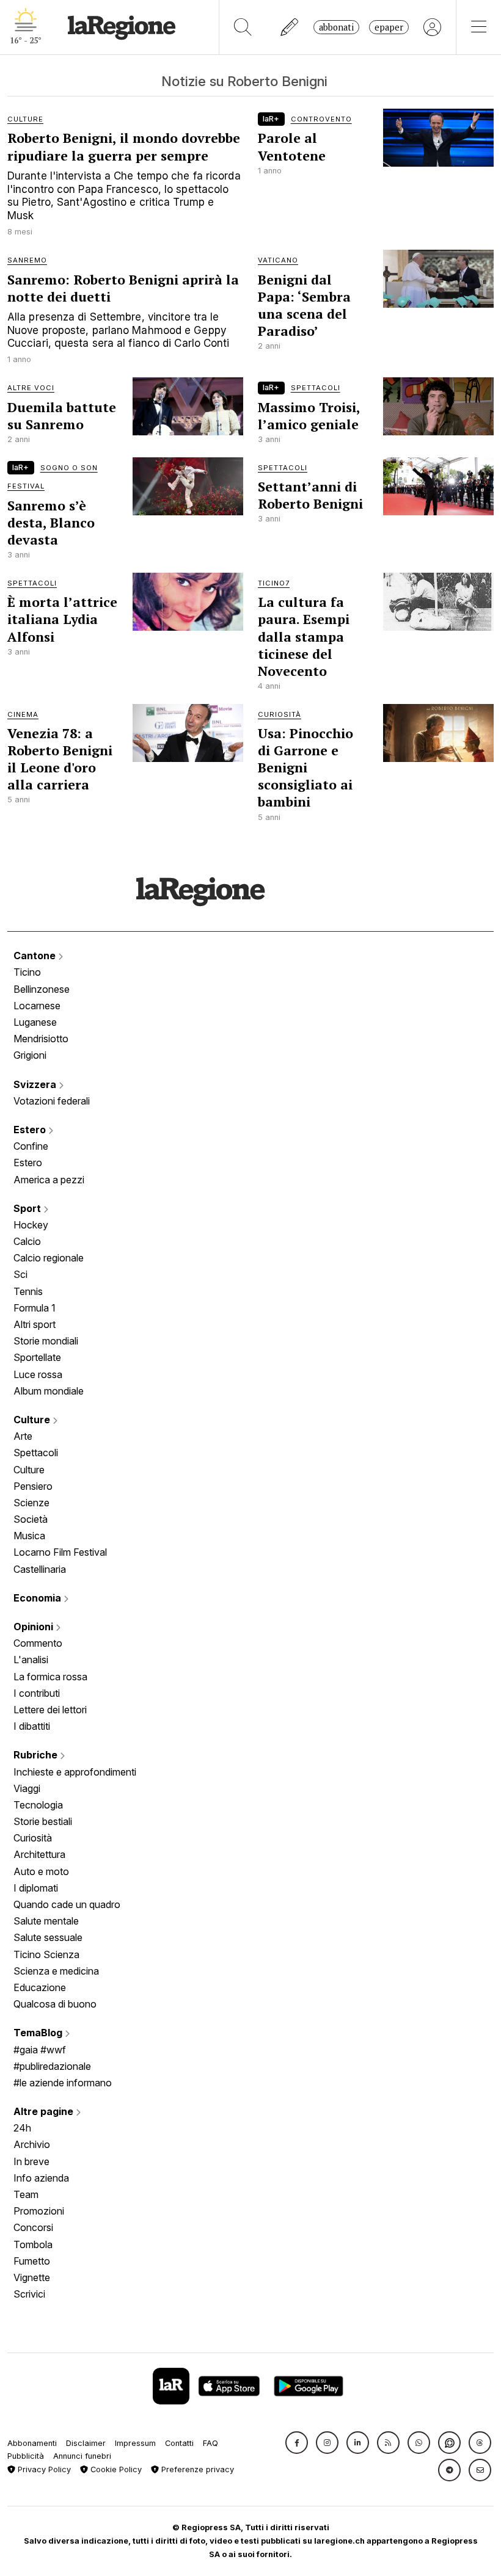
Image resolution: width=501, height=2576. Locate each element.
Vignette (32, 2277)
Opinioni (35, 1627)
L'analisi (31, 1660)
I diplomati (36, 1888)
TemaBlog (39, 2033)
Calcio (27, 1241)
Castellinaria (40, 1569)
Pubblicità (26, 2456)
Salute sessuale (48, 1937)
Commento (38, 1643)
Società (31, 1519)
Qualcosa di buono (55, 2004)
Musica (29, 1536)
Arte (23, 1436)
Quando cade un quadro (67, 1904)
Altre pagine (45, 2111)
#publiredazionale (52, 2066)
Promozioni (39, 2211)
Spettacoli (36, 1453)
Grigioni (30, 1055)
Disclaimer (86, 2443)
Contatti (179, 2443)
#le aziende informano (63, 2083)
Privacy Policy (43, 2469)
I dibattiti (32, 1726)
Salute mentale (46, 1921)
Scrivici (29, 2294)
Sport (28, 1208)
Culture (33, 1420)
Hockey (31, 1225)
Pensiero (33, 1486)
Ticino (27, 972)
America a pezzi (49, 1180)
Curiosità (33, 1838)
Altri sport (35, 1324)
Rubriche (37, 1755)
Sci (20, 1274)
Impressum (135, 2443)
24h (22, 2128)
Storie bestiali (43, 1821)
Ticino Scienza (46, 1954)
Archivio (32, 2144)
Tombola (33, 2244)
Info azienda (41, 2178)
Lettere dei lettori (50, 1710)
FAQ (210, 2443)
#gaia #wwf (40, 2050)
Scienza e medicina (56, 1971)
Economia (38, 1598)
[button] (297, 2443)
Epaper (389, 27)
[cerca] (243, 27)
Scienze (31, 1503)
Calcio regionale (49, 1258)
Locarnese (37, 1006)
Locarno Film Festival (60, 1552)
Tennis (28, 1291)
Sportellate (37, 1357)
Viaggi (27, 1788)
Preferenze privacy (196, 2469)
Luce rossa (38, 1374)
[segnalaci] (290, 27)
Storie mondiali (46, 1341)
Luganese (35, 1022)
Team (26, 2194)
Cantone (36, 956)
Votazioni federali (52, 1101)
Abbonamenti (32, 2443)
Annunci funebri (82, 2456)
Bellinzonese (42, 989)
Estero (31, 1130)
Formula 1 (35, 1308)
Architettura (39, 1854)
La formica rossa (50, 1677)
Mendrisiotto (41, 1039)
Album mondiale (49, 1391)
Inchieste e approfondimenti (75, 1772)
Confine (31, 1146)
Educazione (40, 1987)
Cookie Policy (115, 2469)
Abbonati (336, 27)
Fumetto (32, 2261)
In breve (31, 2161)
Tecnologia (38, 1805)
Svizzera (36, 1084)
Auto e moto (41, 1871)
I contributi (37, 1693)
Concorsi (33, 2227)
